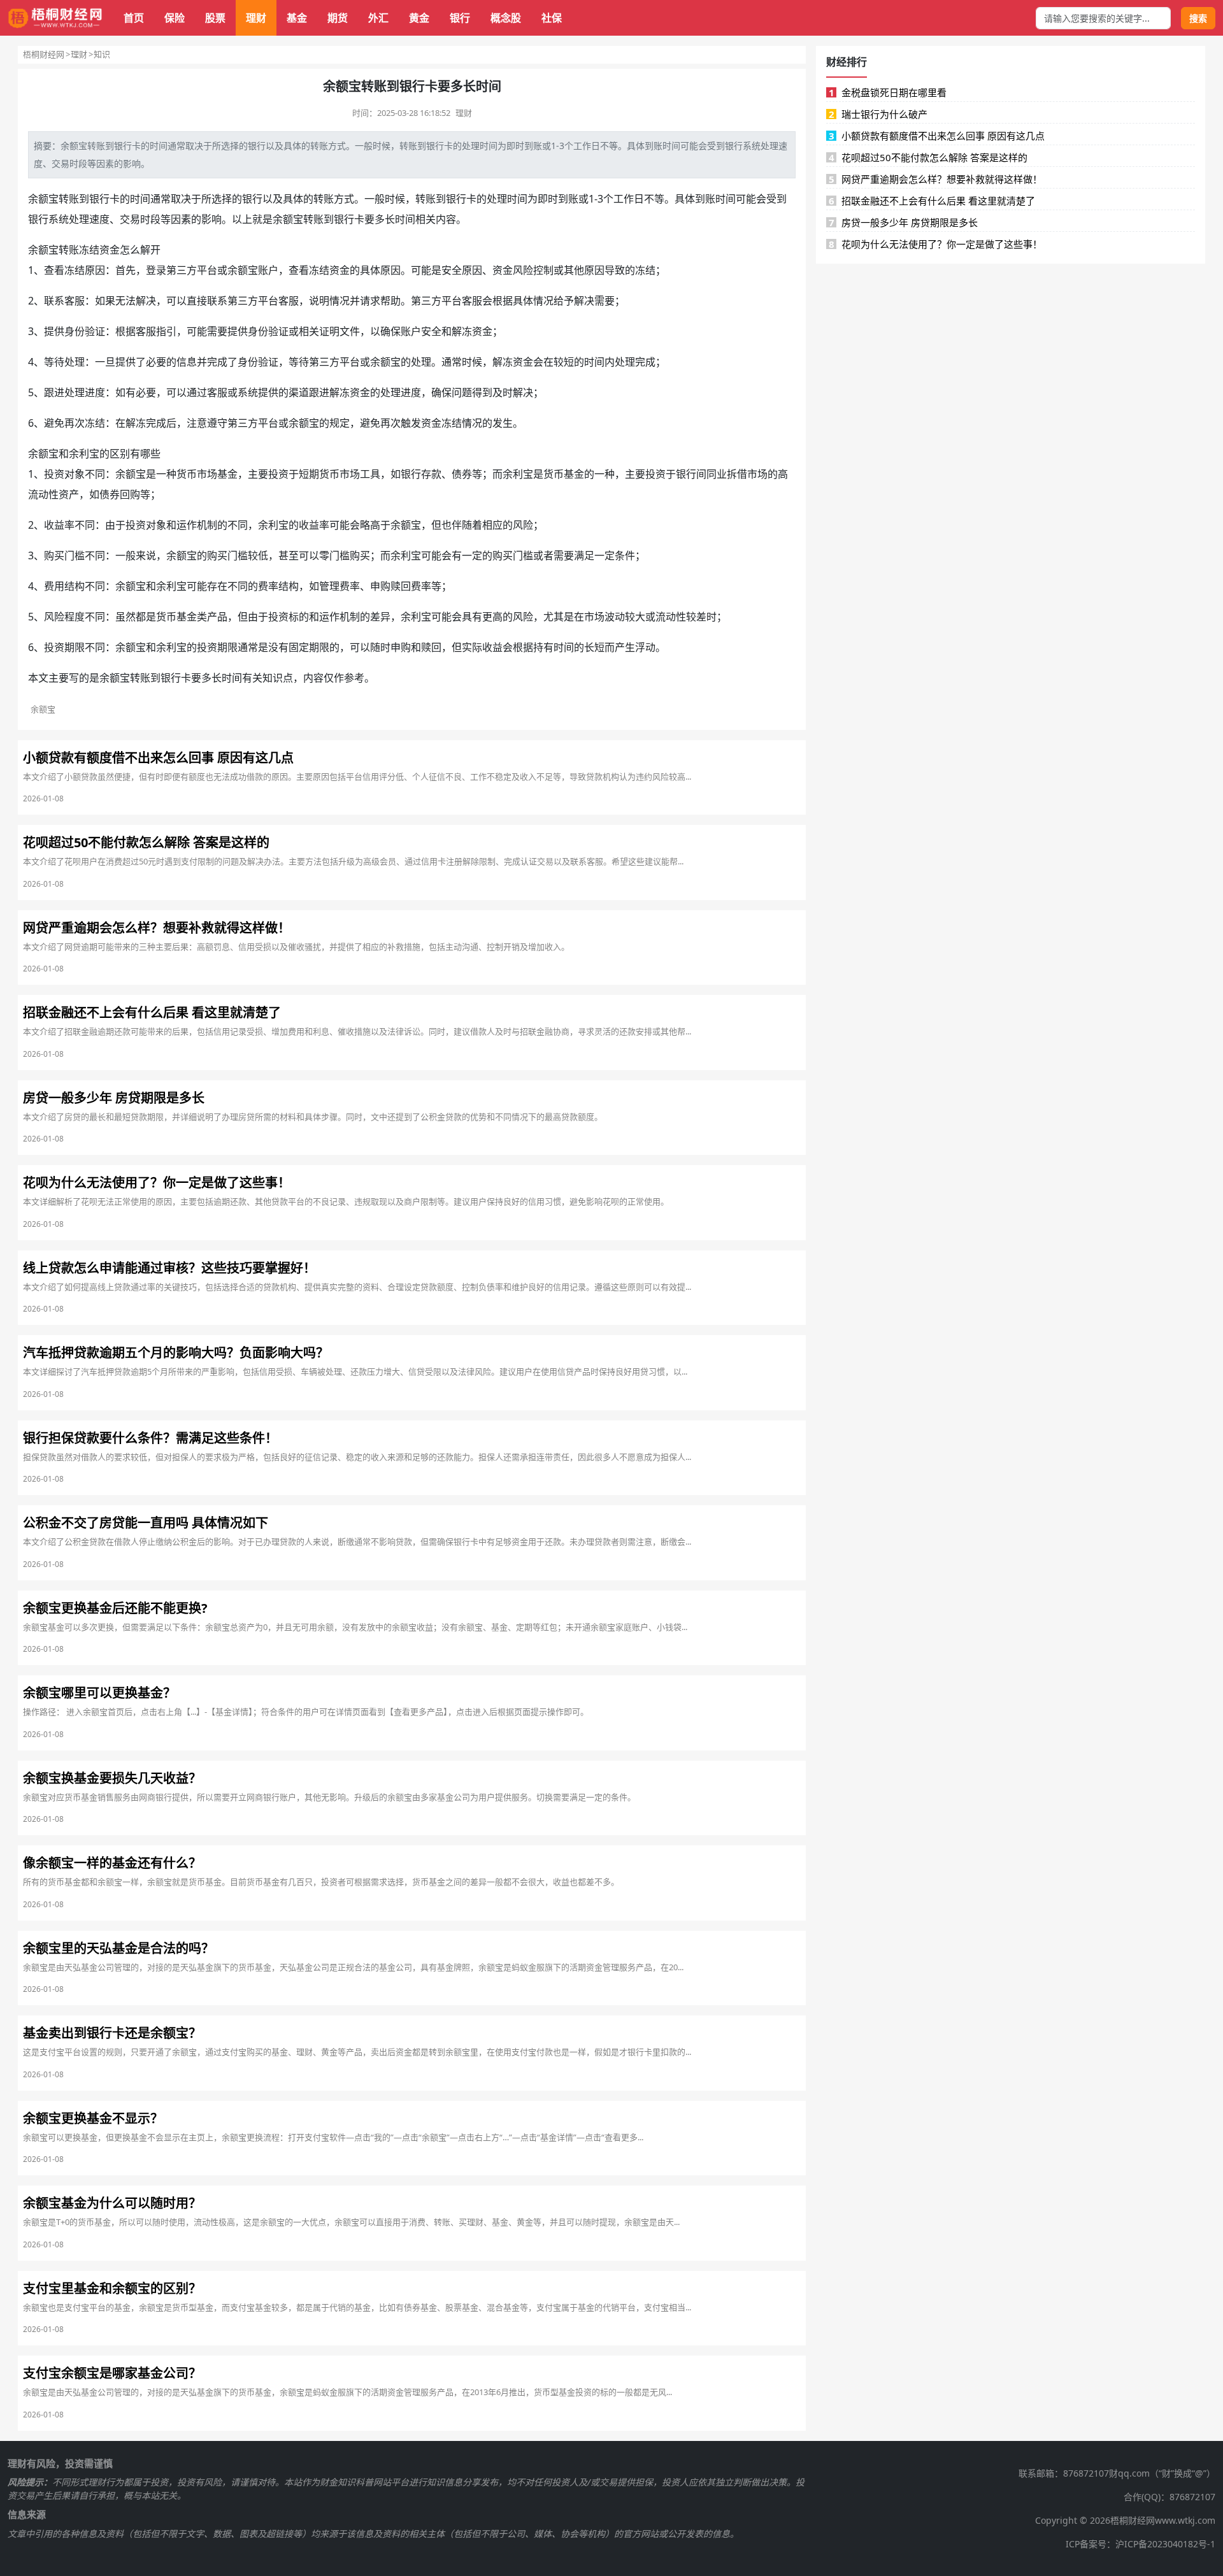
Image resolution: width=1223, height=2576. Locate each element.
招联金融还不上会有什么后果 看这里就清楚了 (932, 201)
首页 (134, 18)
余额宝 (43, 199)
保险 (175, 18)
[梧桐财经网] (55, 18)
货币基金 (564, 474)
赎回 (401, 586)
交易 (61, 163)
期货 (338, 18)
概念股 (506, 18)
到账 (533, 146)
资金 (110, 250)
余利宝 (84, 454)
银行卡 (440, 146)
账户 (268, 270)
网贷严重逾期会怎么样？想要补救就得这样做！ (936, 179)
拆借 (737, 474)
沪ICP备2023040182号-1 (1165, 2544)
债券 (462, 474)
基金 (297, 18)
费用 (54, 586)
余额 (69, 146)
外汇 (378, 18)
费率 (268, 586)
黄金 (419, 18)
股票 (215, 18)
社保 (552, 18)
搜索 (1198, 18)
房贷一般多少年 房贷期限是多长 (904, 222)
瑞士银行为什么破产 (878, 114)
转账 (96, 146)
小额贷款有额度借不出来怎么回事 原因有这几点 (937, 136)
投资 (54, 474)
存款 (431, 474)
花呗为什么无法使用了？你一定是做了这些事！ (936, 244)
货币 (187, 474)
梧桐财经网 (44, 54)
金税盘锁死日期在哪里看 (888, 92)
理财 (256, 18)
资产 (69, 494)
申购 (380, 586)
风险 (523, 270)
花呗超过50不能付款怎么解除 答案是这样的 (928, 157)
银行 (460, 18)
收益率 (59, 525)
